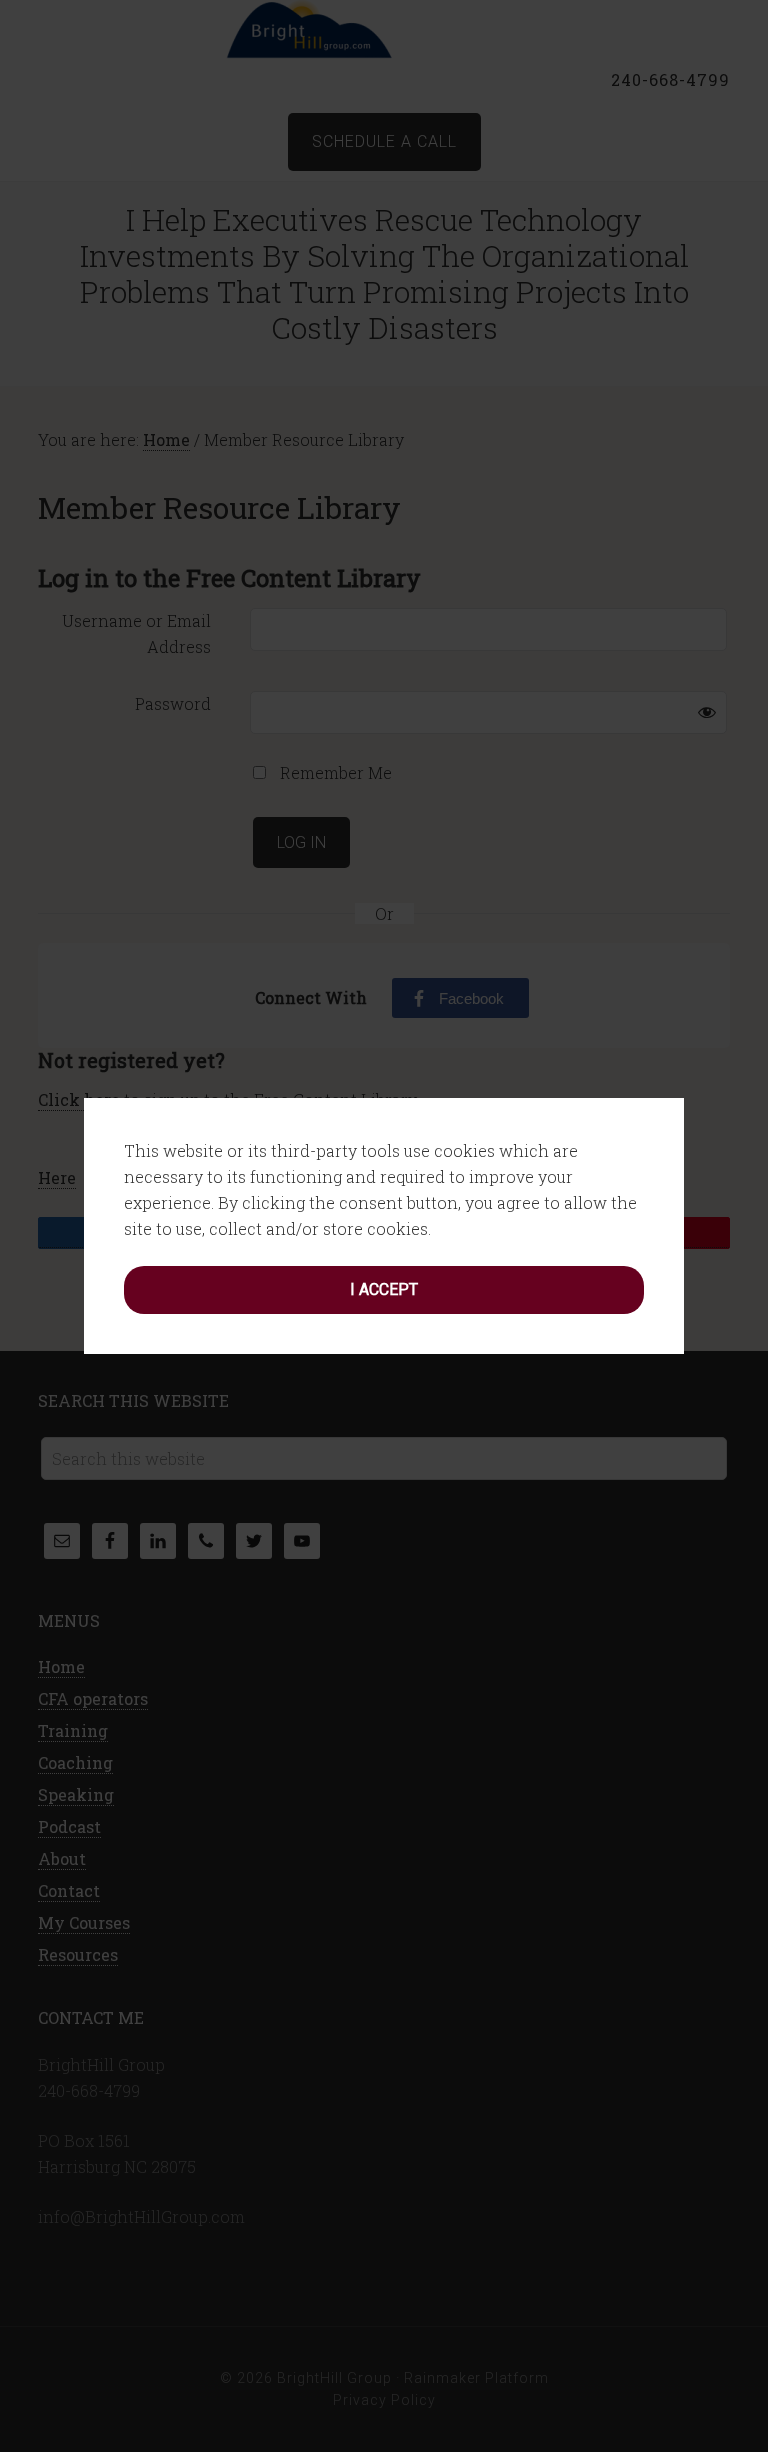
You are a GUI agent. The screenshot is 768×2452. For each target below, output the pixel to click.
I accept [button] (384, 1289)
